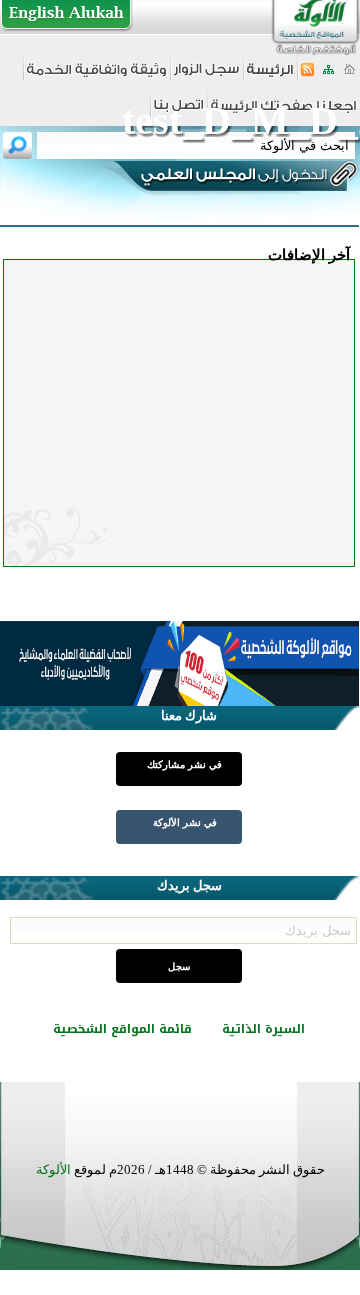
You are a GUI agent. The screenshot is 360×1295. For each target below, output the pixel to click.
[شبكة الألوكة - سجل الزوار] (206, 75)
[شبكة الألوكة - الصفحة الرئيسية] (270, 76)
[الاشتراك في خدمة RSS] (307, 75)
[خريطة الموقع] (328, 75)
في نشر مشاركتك (184, 764)
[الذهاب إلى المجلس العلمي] (232, 178)
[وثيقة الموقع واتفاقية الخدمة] (96, 76)
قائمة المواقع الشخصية (122, 1029)
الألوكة (53, 1169)
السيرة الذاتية (263, 1029)
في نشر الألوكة (185, 822)
